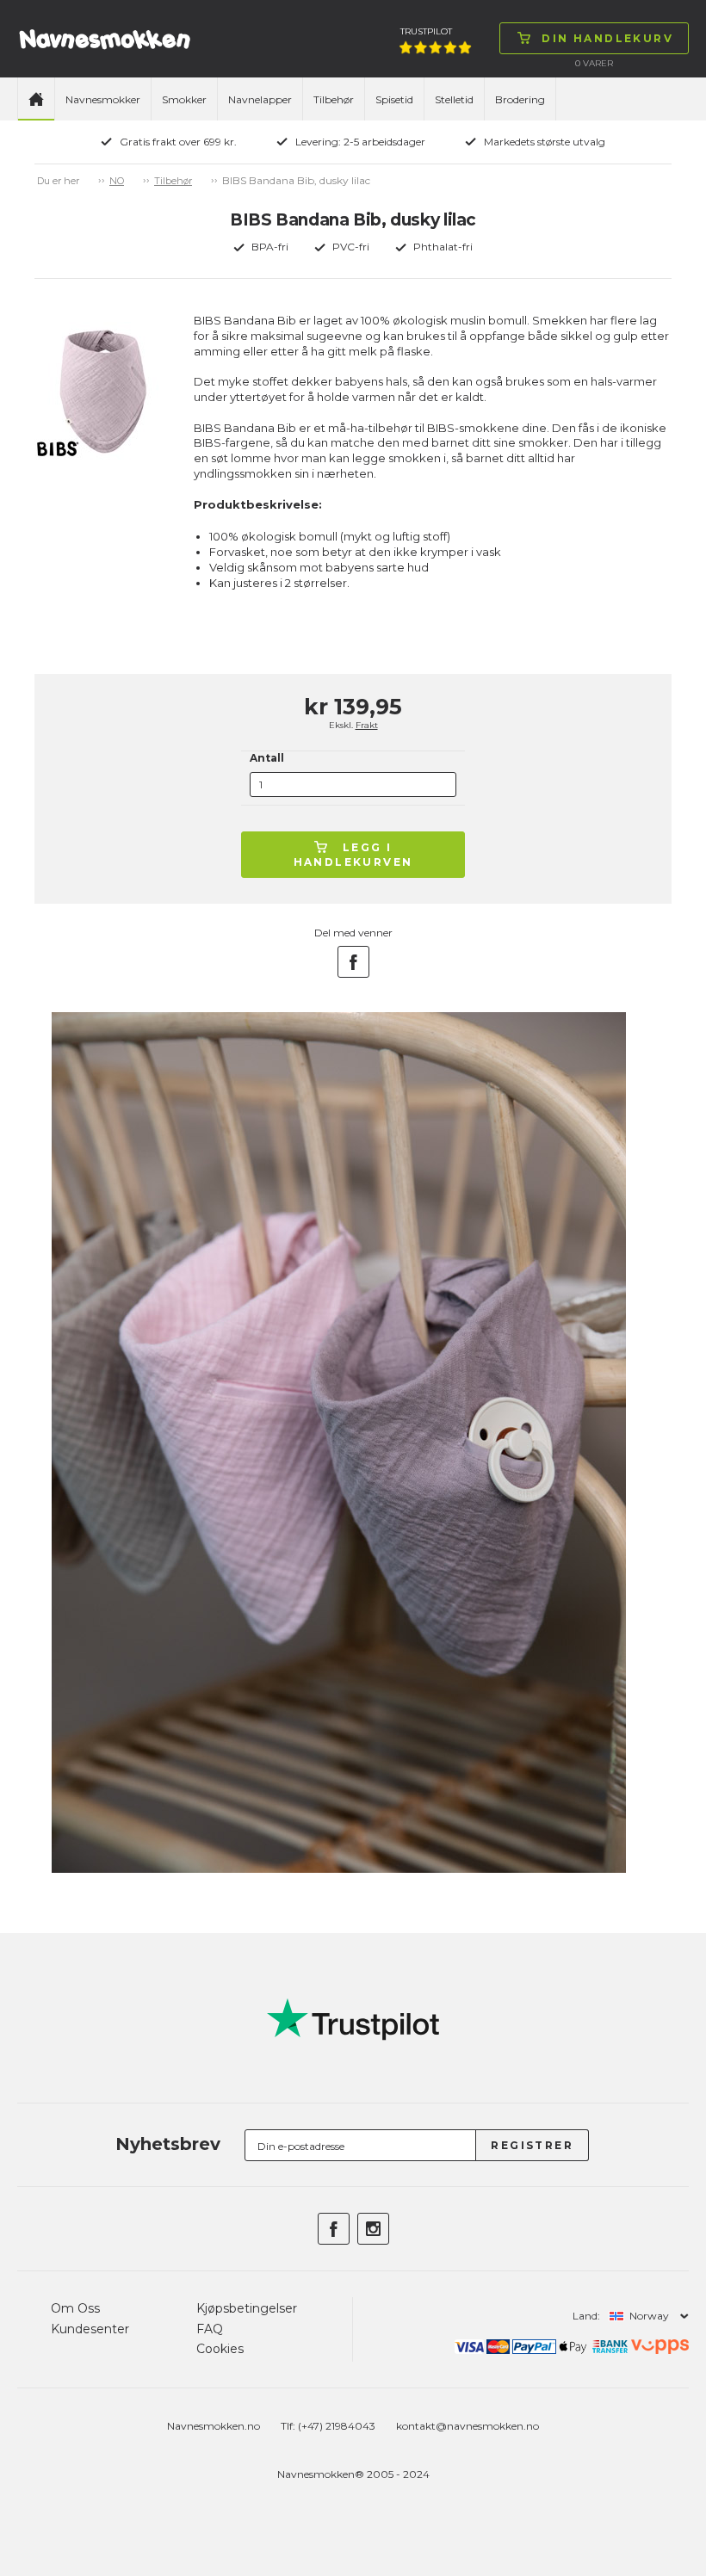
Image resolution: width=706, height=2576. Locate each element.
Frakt (367, 725)
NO (117, 181)
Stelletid (454, 99)
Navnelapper (260, 99)
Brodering (520, 99)
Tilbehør (334, 99)
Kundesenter (90, 2329)
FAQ (210, 2329)
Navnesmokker (103, 99)
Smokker (184, 99)
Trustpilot (426, 31)
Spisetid (394, 99)
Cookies (220, 2349)
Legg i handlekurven (353, 855)
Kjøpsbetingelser (247, 2308)
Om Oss (75, 2308)
